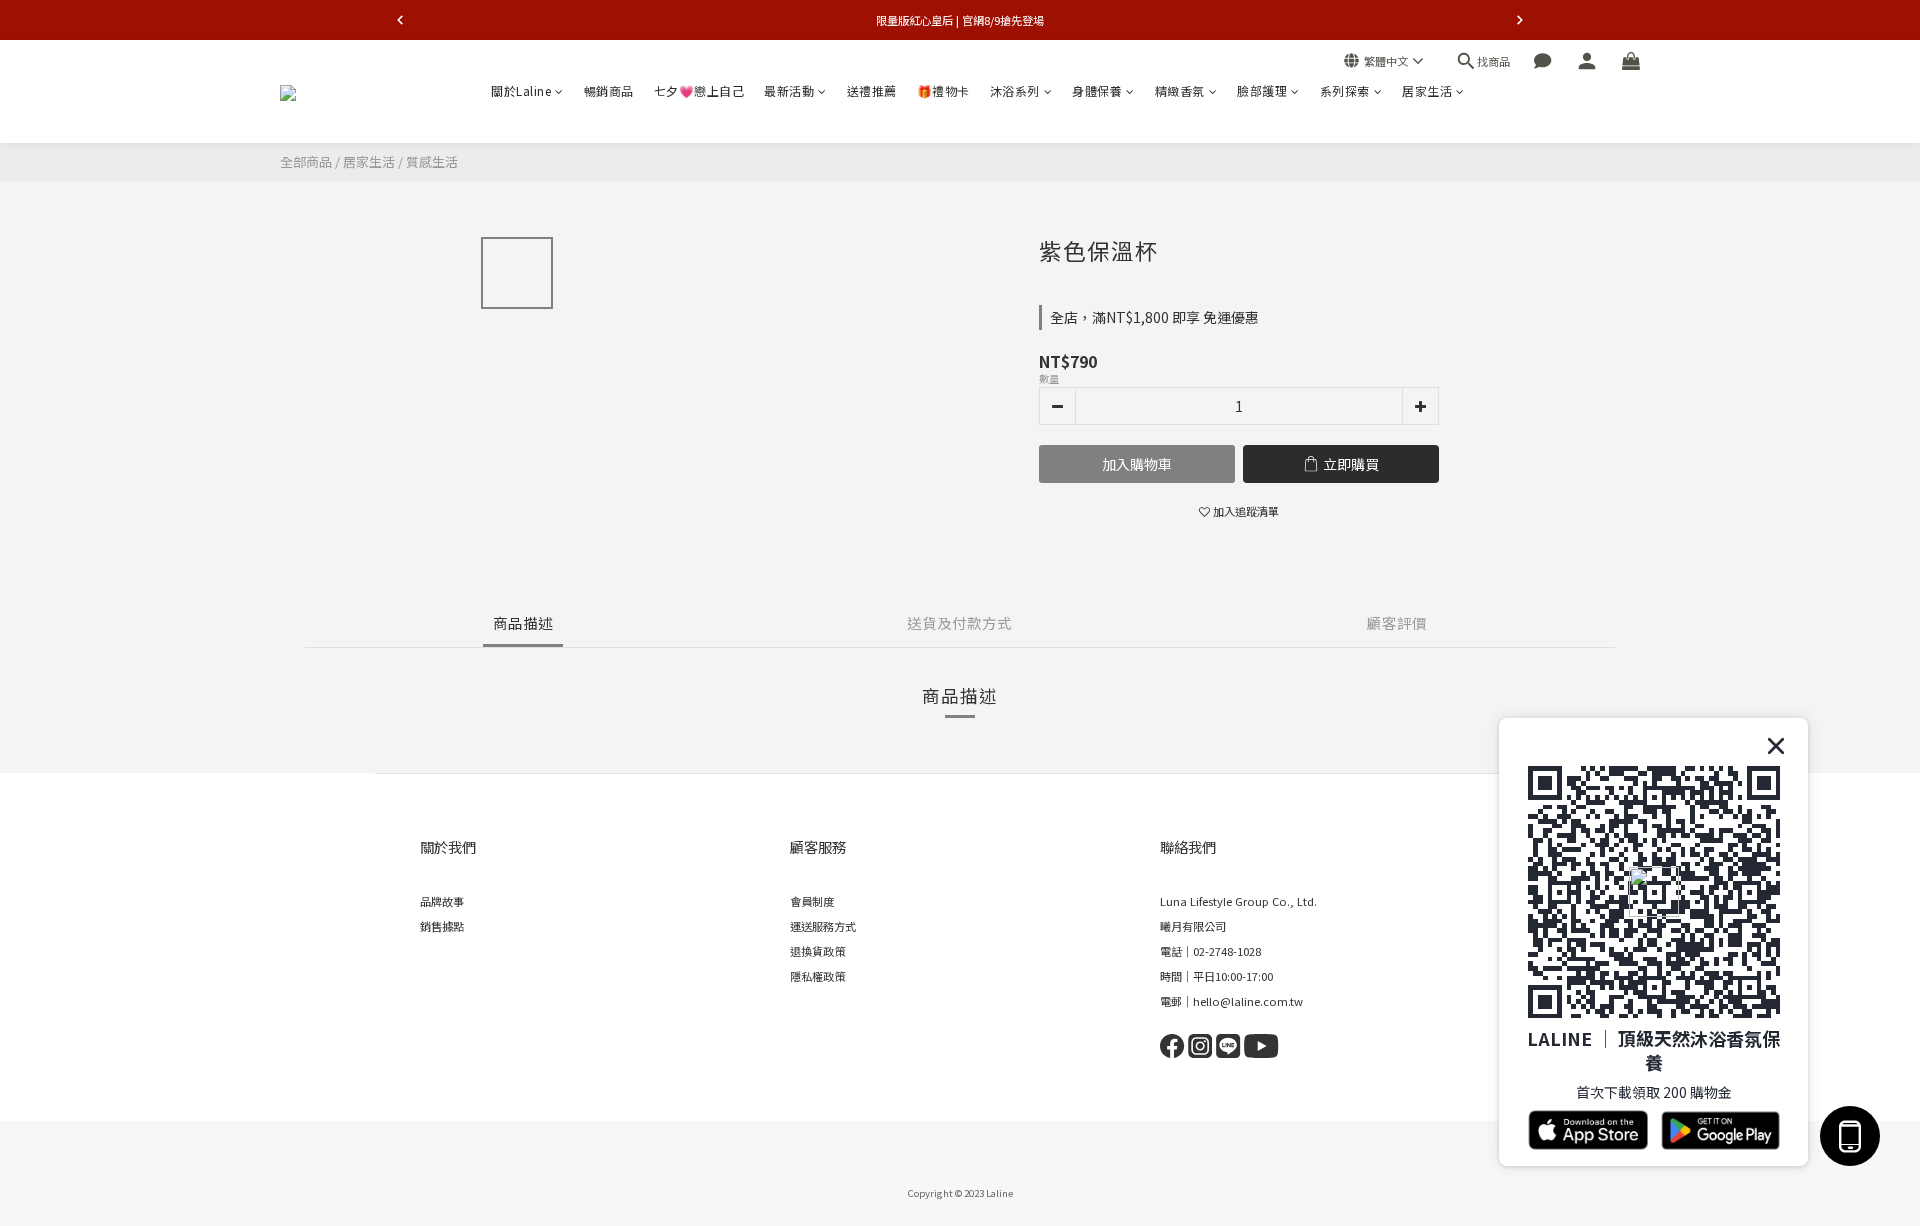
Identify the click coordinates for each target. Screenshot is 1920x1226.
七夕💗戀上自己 (699, 90)
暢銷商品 (609, 90)
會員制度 (812, 901)
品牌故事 (442, 901)
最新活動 (789, 90)
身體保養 (1097, 90)
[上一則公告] (400, 20)
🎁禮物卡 (943, 90)
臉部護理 (1262, 90)
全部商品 (306, 161)
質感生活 (432, 161)
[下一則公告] (1520, 20)
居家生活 (1427, 90)
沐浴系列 (1015, 90)
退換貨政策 (817, 951)
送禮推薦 (872, 90)
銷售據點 (442, 926)
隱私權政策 (817, 976)
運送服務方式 (823, 926)
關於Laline (521, 90)
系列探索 (1345, 90)
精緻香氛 (1180, 90)
